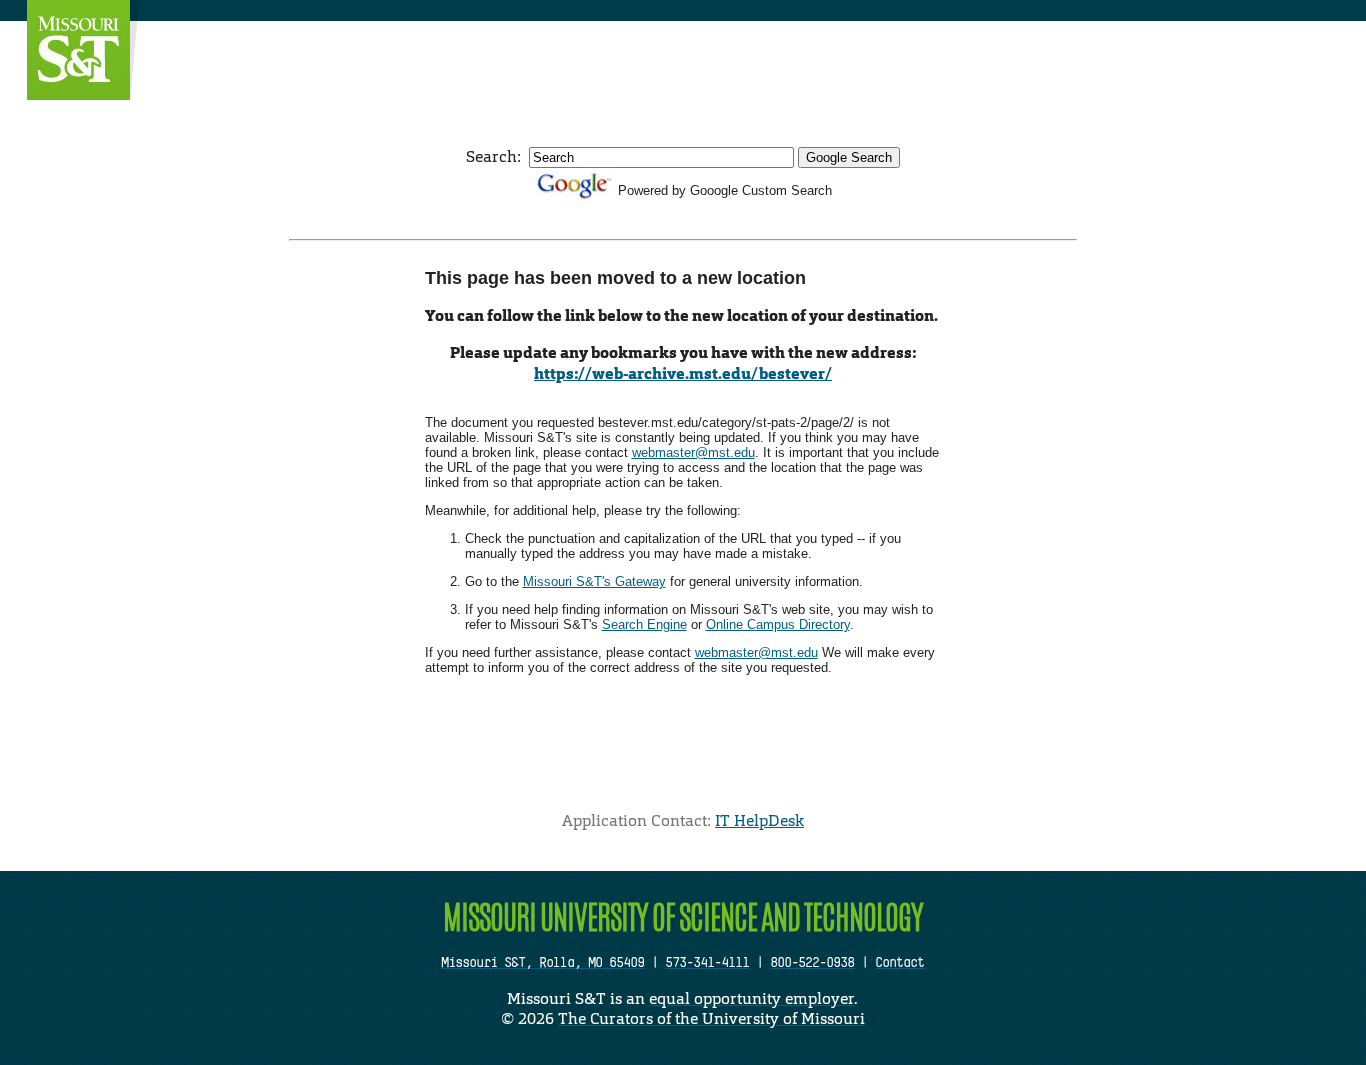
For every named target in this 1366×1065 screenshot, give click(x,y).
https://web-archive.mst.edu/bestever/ (683, 373)
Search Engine (644, 624)
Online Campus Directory (778, 624)
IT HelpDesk (759, 820)
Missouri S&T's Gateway (594, 581)
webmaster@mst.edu (693, 452)
